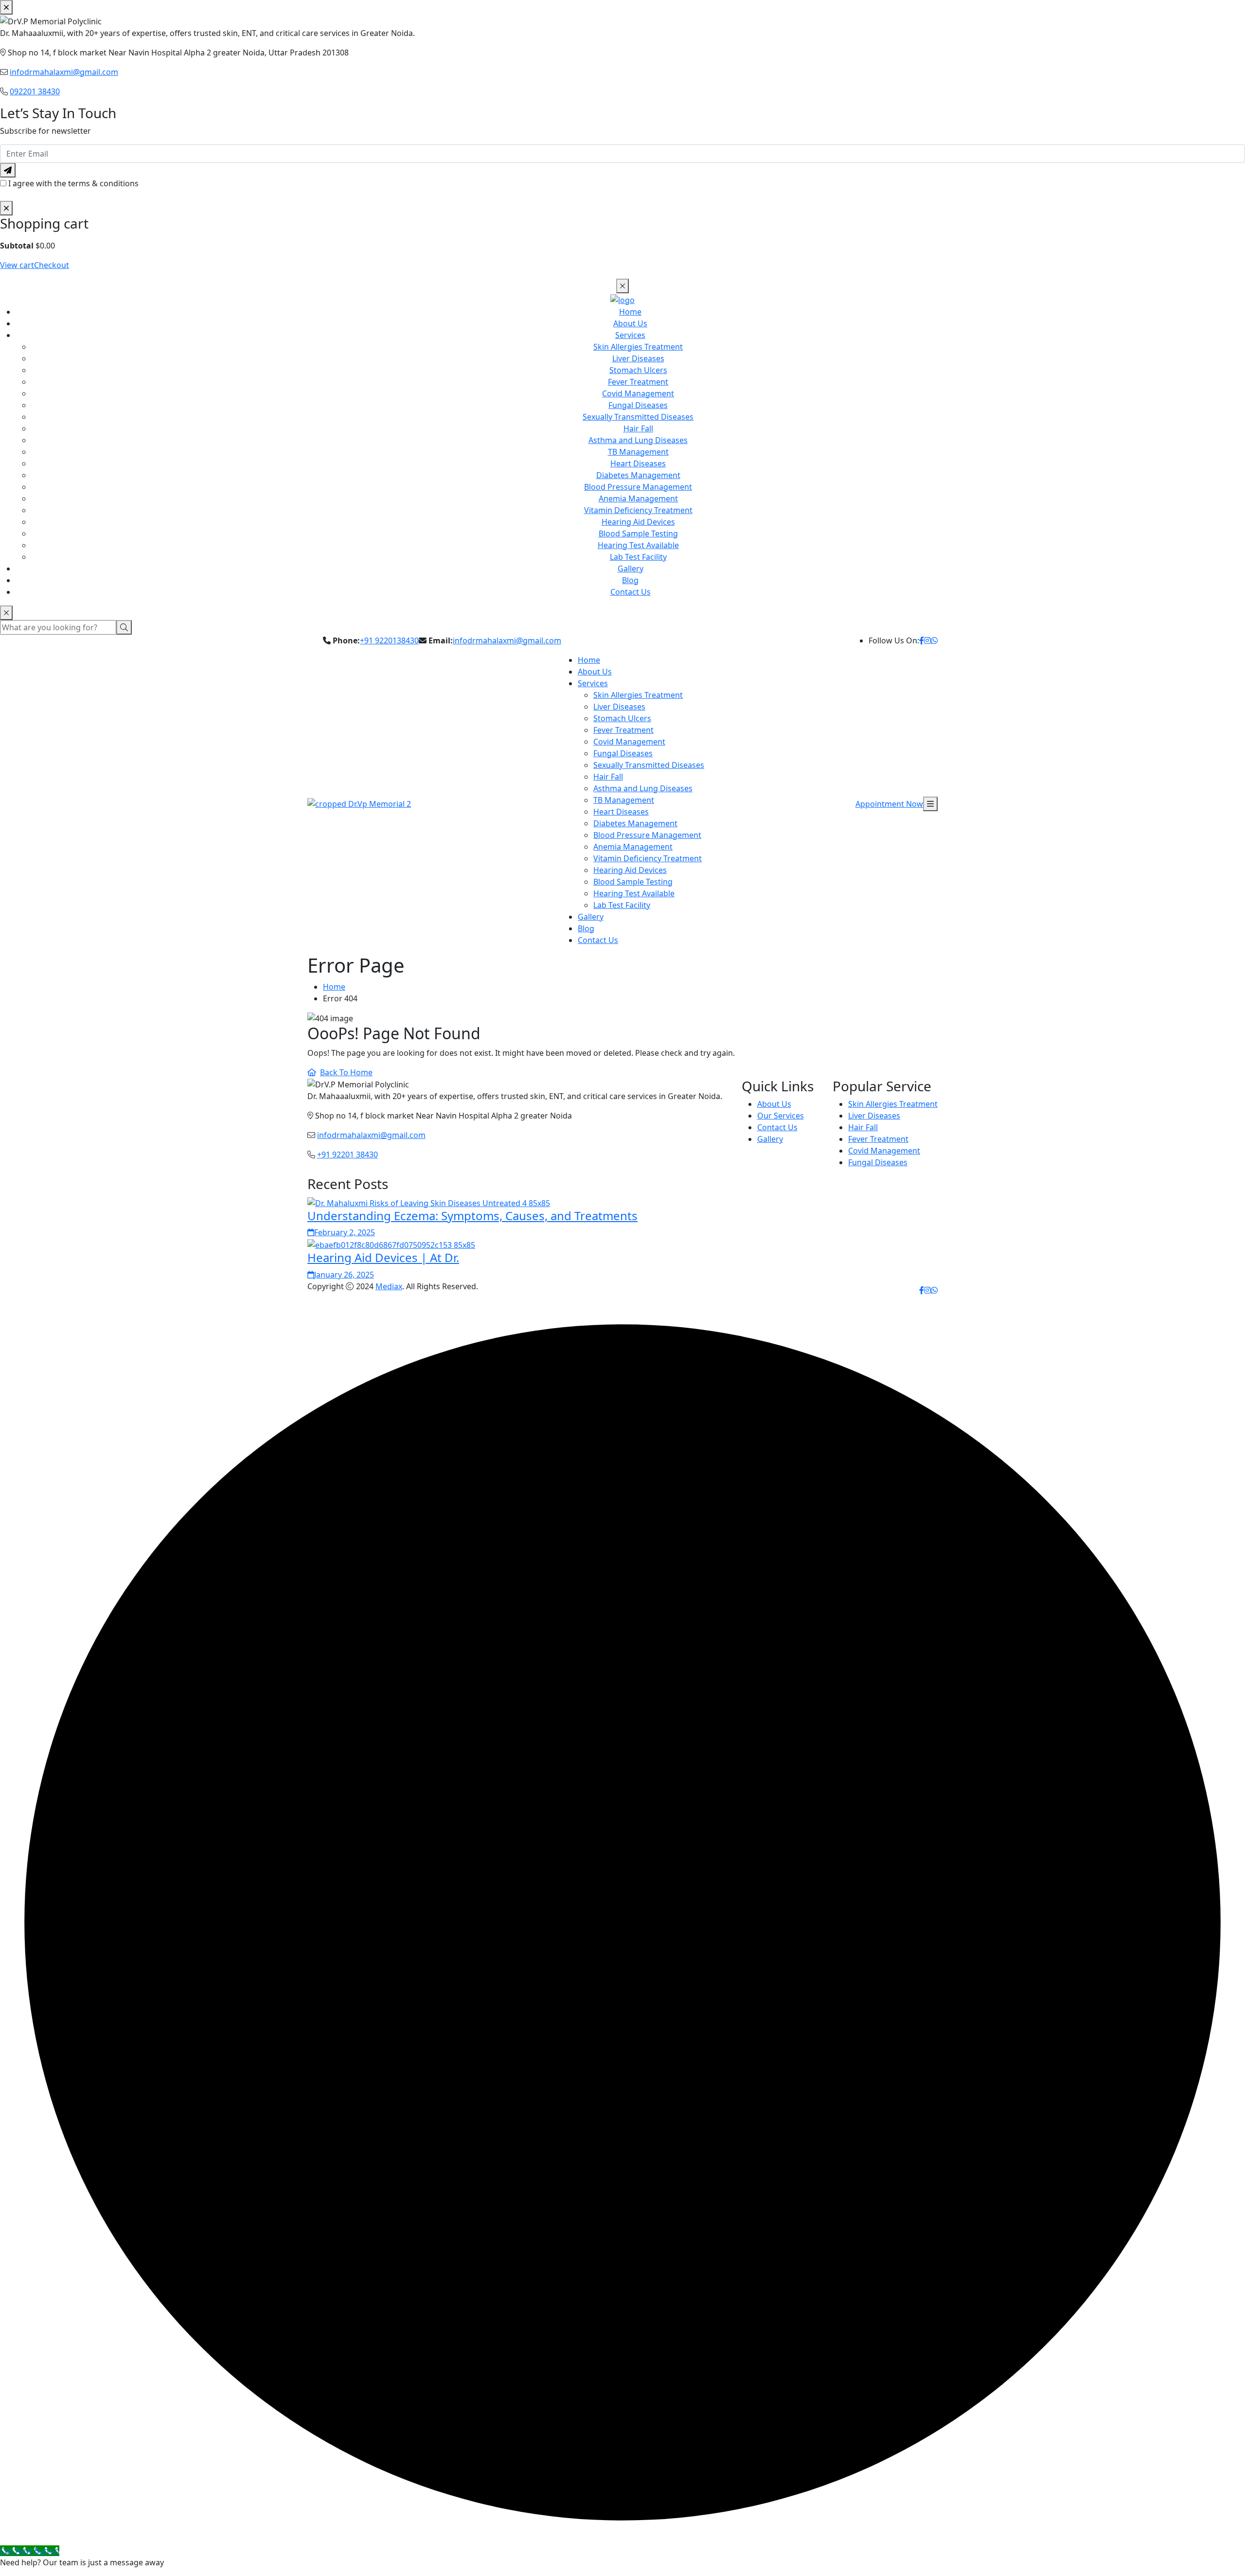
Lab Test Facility (638, 557)
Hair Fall (638, 428)
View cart (17, 265)
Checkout (52, 265)
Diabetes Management (638, 475)
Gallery (631, 568)
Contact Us (631, 592)
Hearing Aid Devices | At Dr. (383, 1257)
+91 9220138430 (389, 640)
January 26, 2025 (344, 1275)
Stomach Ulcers (638, 370)
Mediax (389, 1286)
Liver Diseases (638, 358)
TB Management (638, 452)
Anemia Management (638, 498)
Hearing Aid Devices (638, 522)
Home (630, 312)
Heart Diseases (638, 463)
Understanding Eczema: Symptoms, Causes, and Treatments (472, 1216)
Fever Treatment (638, 382)
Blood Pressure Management (638, 487)
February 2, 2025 (345, 1232)
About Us (630, 323)
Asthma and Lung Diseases (638, 440)
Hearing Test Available (638, 545)
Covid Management (638, 393)
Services (630, 335)
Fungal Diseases (638, 405)
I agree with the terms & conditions (73, 183)
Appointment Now (889, 804)
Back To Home (346, 1072)
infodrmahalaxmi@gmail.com (64, 72)
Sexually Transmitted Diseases (638, 417)
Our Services (781, 1116)
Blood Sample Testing (638, 533)
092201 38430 (35, 91)
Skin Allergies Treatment (638, 347)
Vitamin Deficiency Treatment (638, 510)
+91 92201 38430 (347, 1155)
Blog (630, 580)
